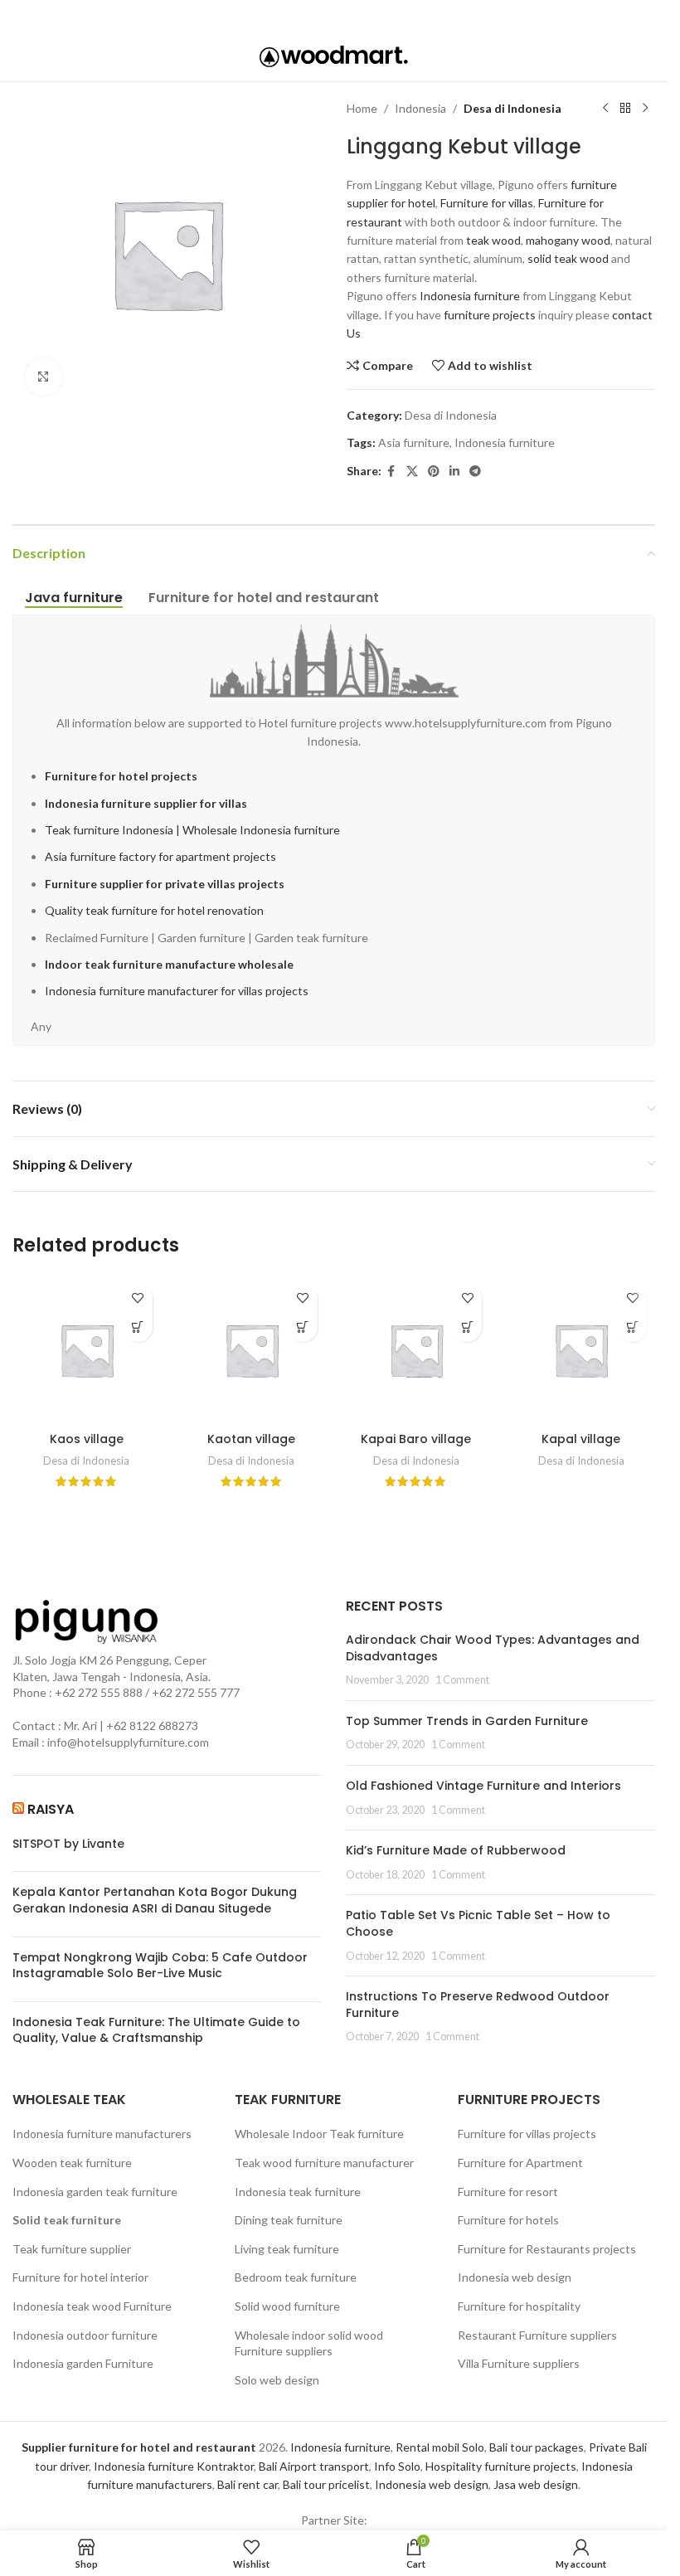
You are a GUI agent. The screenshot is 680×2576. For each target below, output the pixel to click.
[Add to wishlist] (138, 1298)
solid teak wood (568, 258)
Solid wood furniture (287, 2306)
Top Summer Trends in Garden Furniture (467, 1721)
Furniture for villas (487, 203)
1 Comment (462, 1680)
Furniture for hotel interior (80, 2277)
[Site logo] (334, 55)
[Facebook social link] (286, 16)
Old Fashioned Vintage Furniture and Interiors (483, 1786)
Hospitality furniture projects (501, 2466)
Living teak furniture (287, 2249)
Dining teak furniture (289, 2220)
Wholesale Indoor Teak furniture (319, 2134)
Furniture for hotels (508, 2220)
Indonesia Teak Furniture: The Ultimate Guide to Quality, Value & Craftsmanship (156, 2031)
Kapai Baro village (416, 1439)
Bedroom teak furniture (296, 2277)
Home (362, 108)
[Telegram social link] (379, 16)
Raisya (51, 1809)
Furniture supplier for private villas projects (165, 884)
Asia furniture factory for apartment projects (160, 856)
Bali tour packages (537, 2447)
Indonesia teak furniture (298, 2192)
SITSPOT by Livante (68, 1844)
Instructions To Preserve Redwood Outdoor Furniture (478, 2005)
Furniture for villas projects (527, 2134)
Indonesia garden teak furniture (95, 2192)
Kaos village (87, 1439)
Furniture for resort (508, 2192)
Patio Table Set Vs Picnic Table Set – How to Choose (478, 1923)
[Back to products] (625, 109)
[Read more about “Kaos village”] (138, 1327)
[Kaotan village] (252, 1350)
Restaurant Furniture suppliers (537, 2335)
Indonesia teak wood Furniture (92, 2306)
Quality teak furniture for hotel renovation (154, 910)
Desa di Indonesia (512, 108)
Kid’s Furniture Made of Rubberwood (456, 1850)
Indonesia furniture (470, 296)
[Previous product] (605, 109)
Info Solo (397, 2466)
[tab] (74, 598)
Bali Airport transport (314, 2466)
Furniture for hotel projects (121, 776)
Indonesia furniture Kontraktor (174, 2466)
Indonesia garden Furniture (83, 2363)
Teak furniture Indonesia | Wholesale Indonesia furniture (192, 830)
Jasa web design (536, 2484)
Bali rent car (248, 2484)
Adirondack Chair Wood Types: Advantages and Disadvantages (493, 1648)
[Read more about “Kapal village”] (632, 1327)
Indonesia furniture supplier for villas (146, 803)
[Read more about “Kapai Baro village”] (467, 1327)
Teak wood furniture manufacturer (324, 2163)
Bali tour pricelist (326, 2484)
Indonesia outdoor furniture (85, 2335)
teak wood (493, 240)
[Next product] (645, 109)
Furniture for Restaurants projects (547, 2249)
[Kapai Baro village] (417, 1350)
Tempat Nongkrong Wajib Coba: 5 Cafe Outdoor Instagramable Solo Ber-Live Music (160, 1966)
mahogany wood (568, 240)
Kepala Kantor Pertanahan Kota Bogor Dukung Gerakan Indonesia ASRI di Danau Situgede (155, 1900)
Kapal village (581, 1439)
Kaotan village (251, 1439)
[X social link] (308, 16)
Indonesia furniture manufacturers (102, 2134)
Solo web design (277, 2380)
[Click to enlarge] (44, 377)
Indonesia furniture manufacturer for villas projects (177, 991)
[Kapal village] (581, 1350)
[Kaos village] (87, 1350)
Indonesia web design (515, 2277)
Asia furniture (414, 442)
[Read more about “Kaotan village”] (303, 1327)
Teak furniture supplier (72, 2249)
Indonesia (420, 108)
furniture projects (490, 315)
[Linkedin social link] (356, 16)
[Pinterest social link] (332, 16)
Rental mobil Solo (440, 2447)
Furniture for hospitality (519, 2306)
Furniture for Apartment (520, 2163)
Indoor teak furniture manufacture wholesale (169, 964)
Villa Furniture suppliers (519, 2363)
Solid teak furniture (67, 2220)
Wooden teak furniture (72, 2163)
